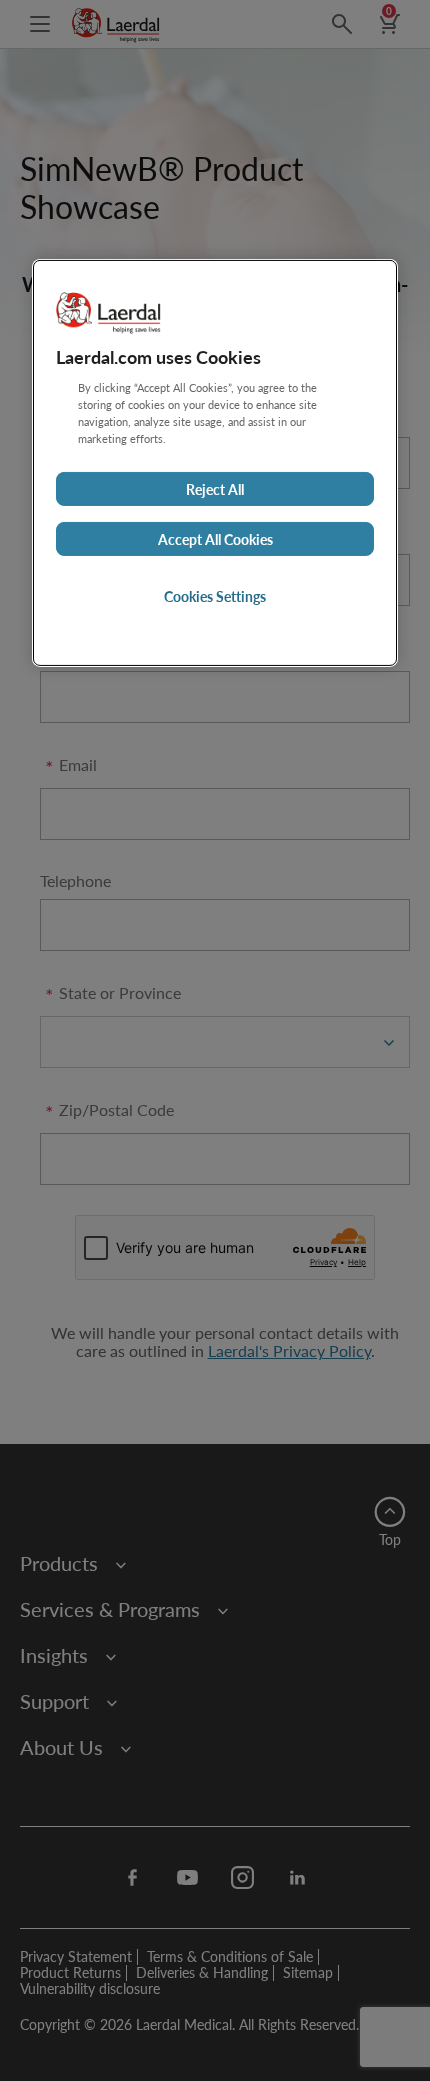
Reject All (215, 489)
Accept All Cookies (215, 539)
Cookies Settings (215, 596)
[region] (215, 463)
